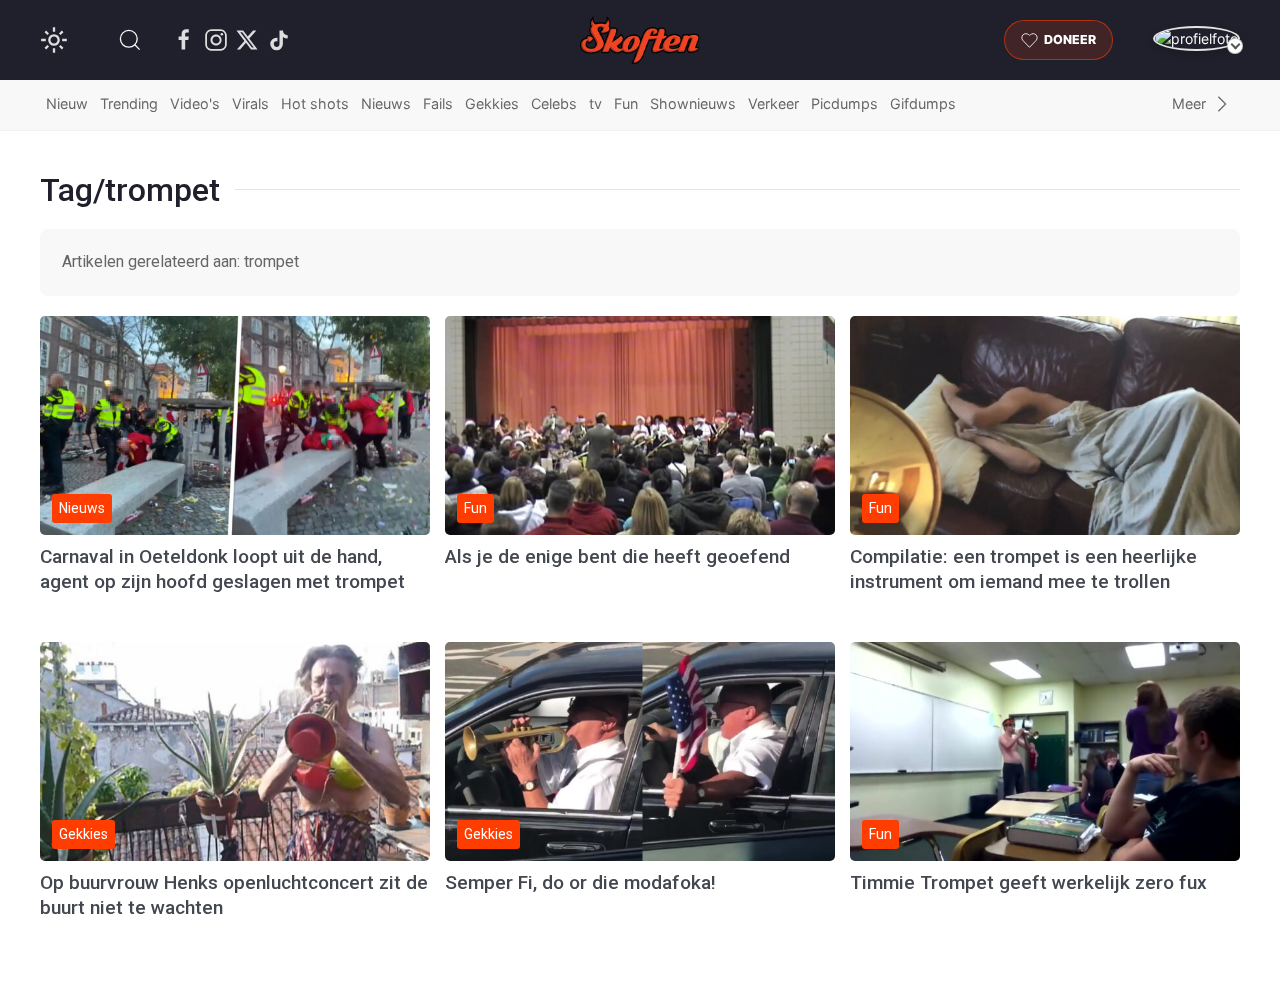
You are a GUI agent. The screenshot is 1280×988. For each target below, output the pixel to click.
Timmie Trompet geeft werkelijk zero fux (1028, 882)
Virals (250, 103)
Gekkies (492, 103)
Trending (129, 103)
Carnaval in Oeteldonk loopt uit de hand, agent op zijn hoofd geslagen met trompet (222, 569)
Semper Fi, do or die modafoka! (580, 882)
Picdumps (844, 103)
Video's (195, 103)
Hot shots (315, 103)
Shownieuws (693, 103)
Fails (438, 103)
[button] (130, 40)
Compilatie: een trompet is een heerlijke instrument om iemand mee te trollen (1023, 569)
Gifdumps (923, 103)
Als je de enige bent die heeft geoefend (617, 556)
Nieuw (67, 103)
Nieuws (386, 103)
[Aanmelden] (1196, 38)
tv (595, 103)
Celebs (554, 103)
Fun (626, 103)
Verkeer (773, 103)
